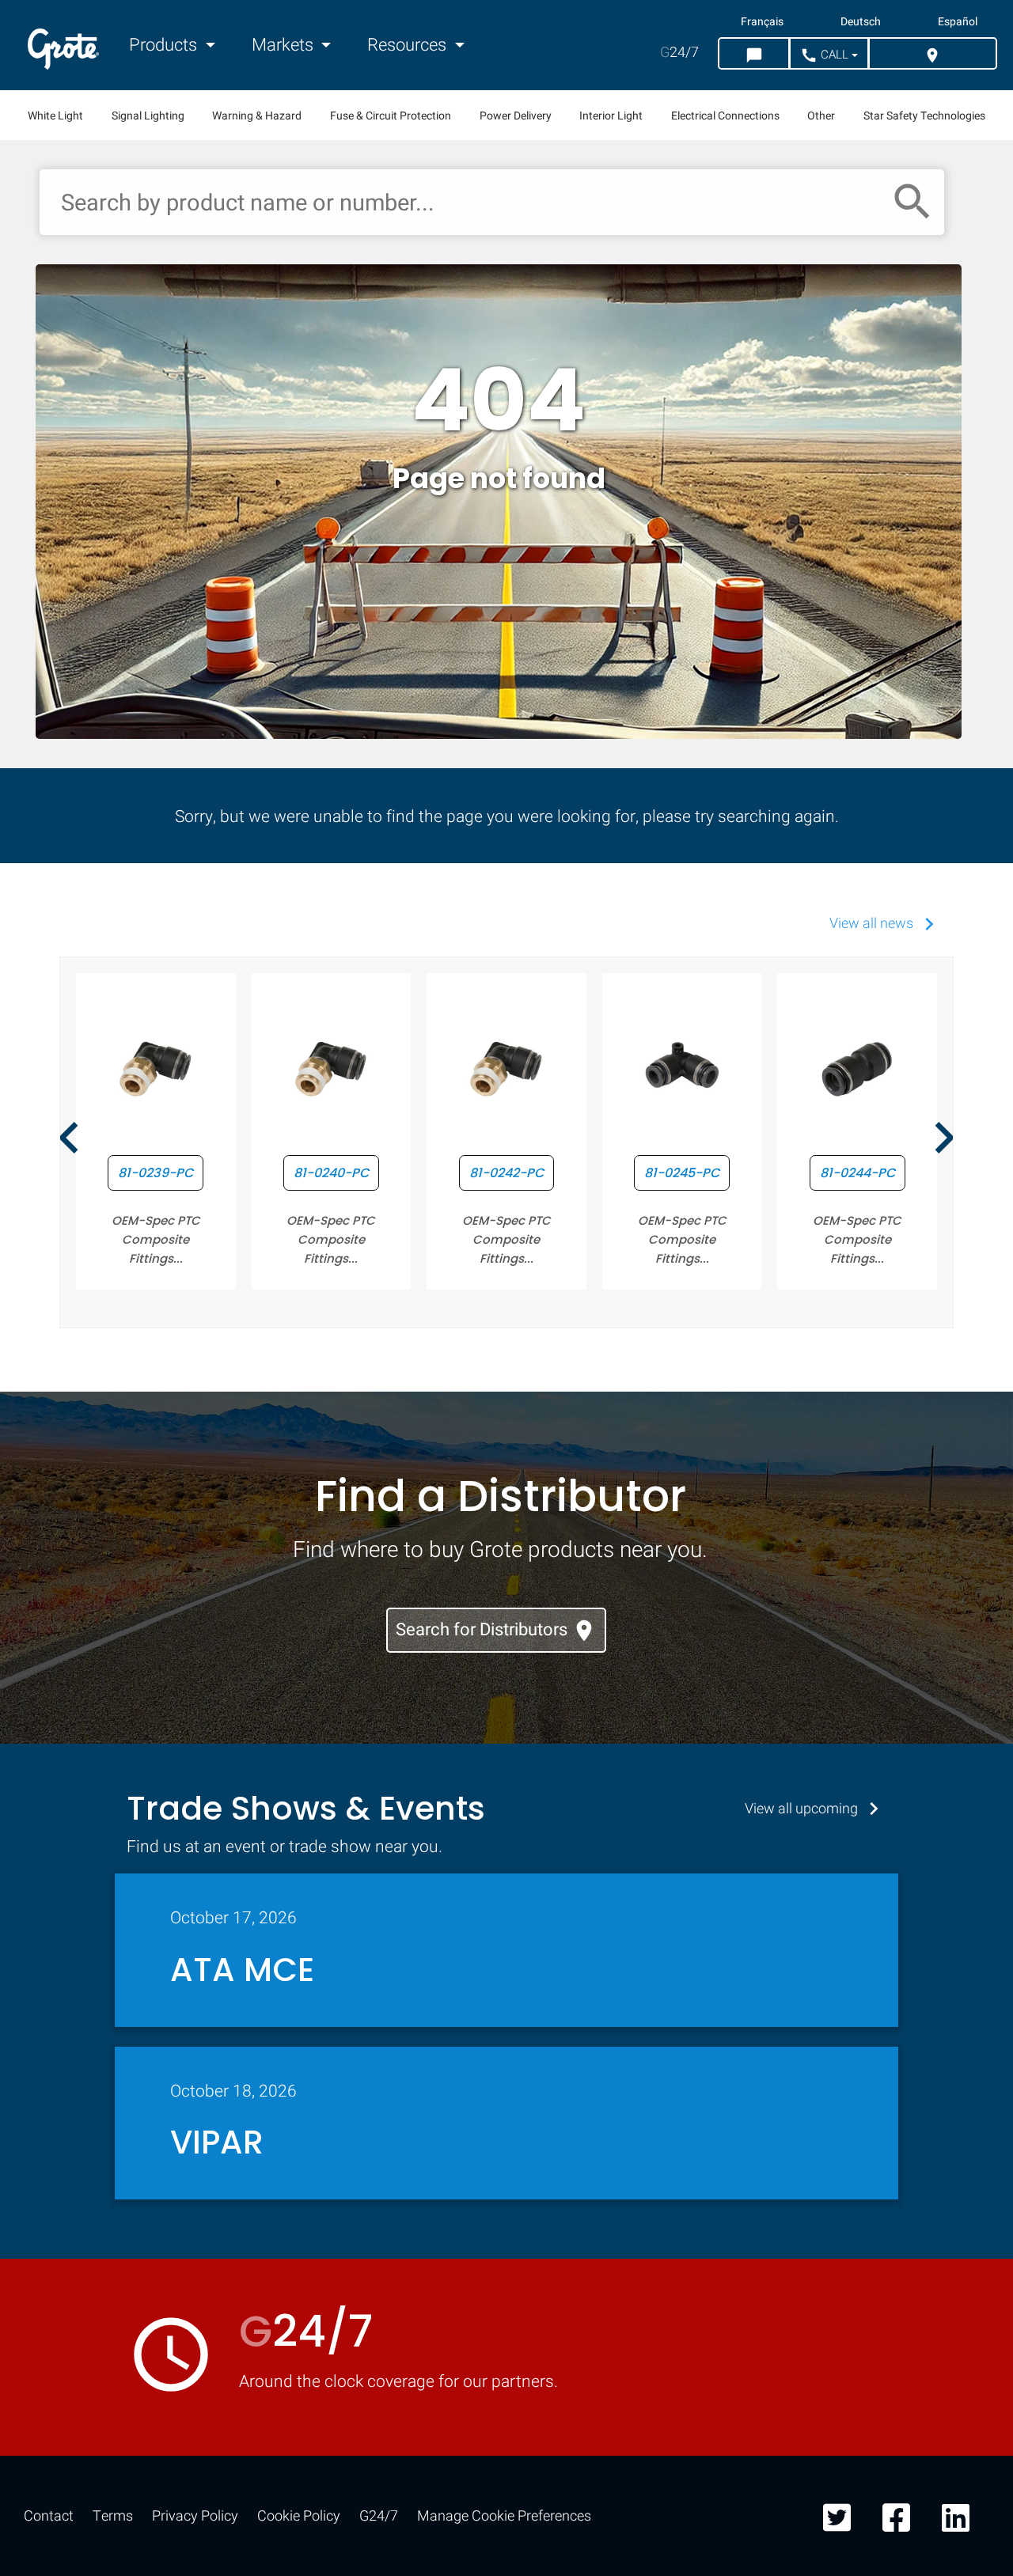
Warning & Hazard (257, 116)
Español (958, 22)
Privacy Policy (195, 2516)
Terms (113, 2516)
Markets (285, 45)
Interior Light (611, 116)
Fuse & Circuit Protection (391, 116)
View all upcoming (816, 1809)
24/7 (679, 53)
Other (821, 116)
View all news (886, 924)
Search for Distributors (496, 1630)
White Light (55, 116)
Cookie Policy (299, 2516)
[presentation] (69, 1140)
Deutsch (861, 22)
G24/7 (379, 2516)
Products (165, 45)
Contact (49, 2516)
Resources (409, 45)
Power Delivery (516, 116)
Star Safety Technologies (924, 116)
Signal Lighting (148, 116)
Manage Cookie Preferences (504, 2516)
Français (762, 22)
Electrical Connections (725, 116)
